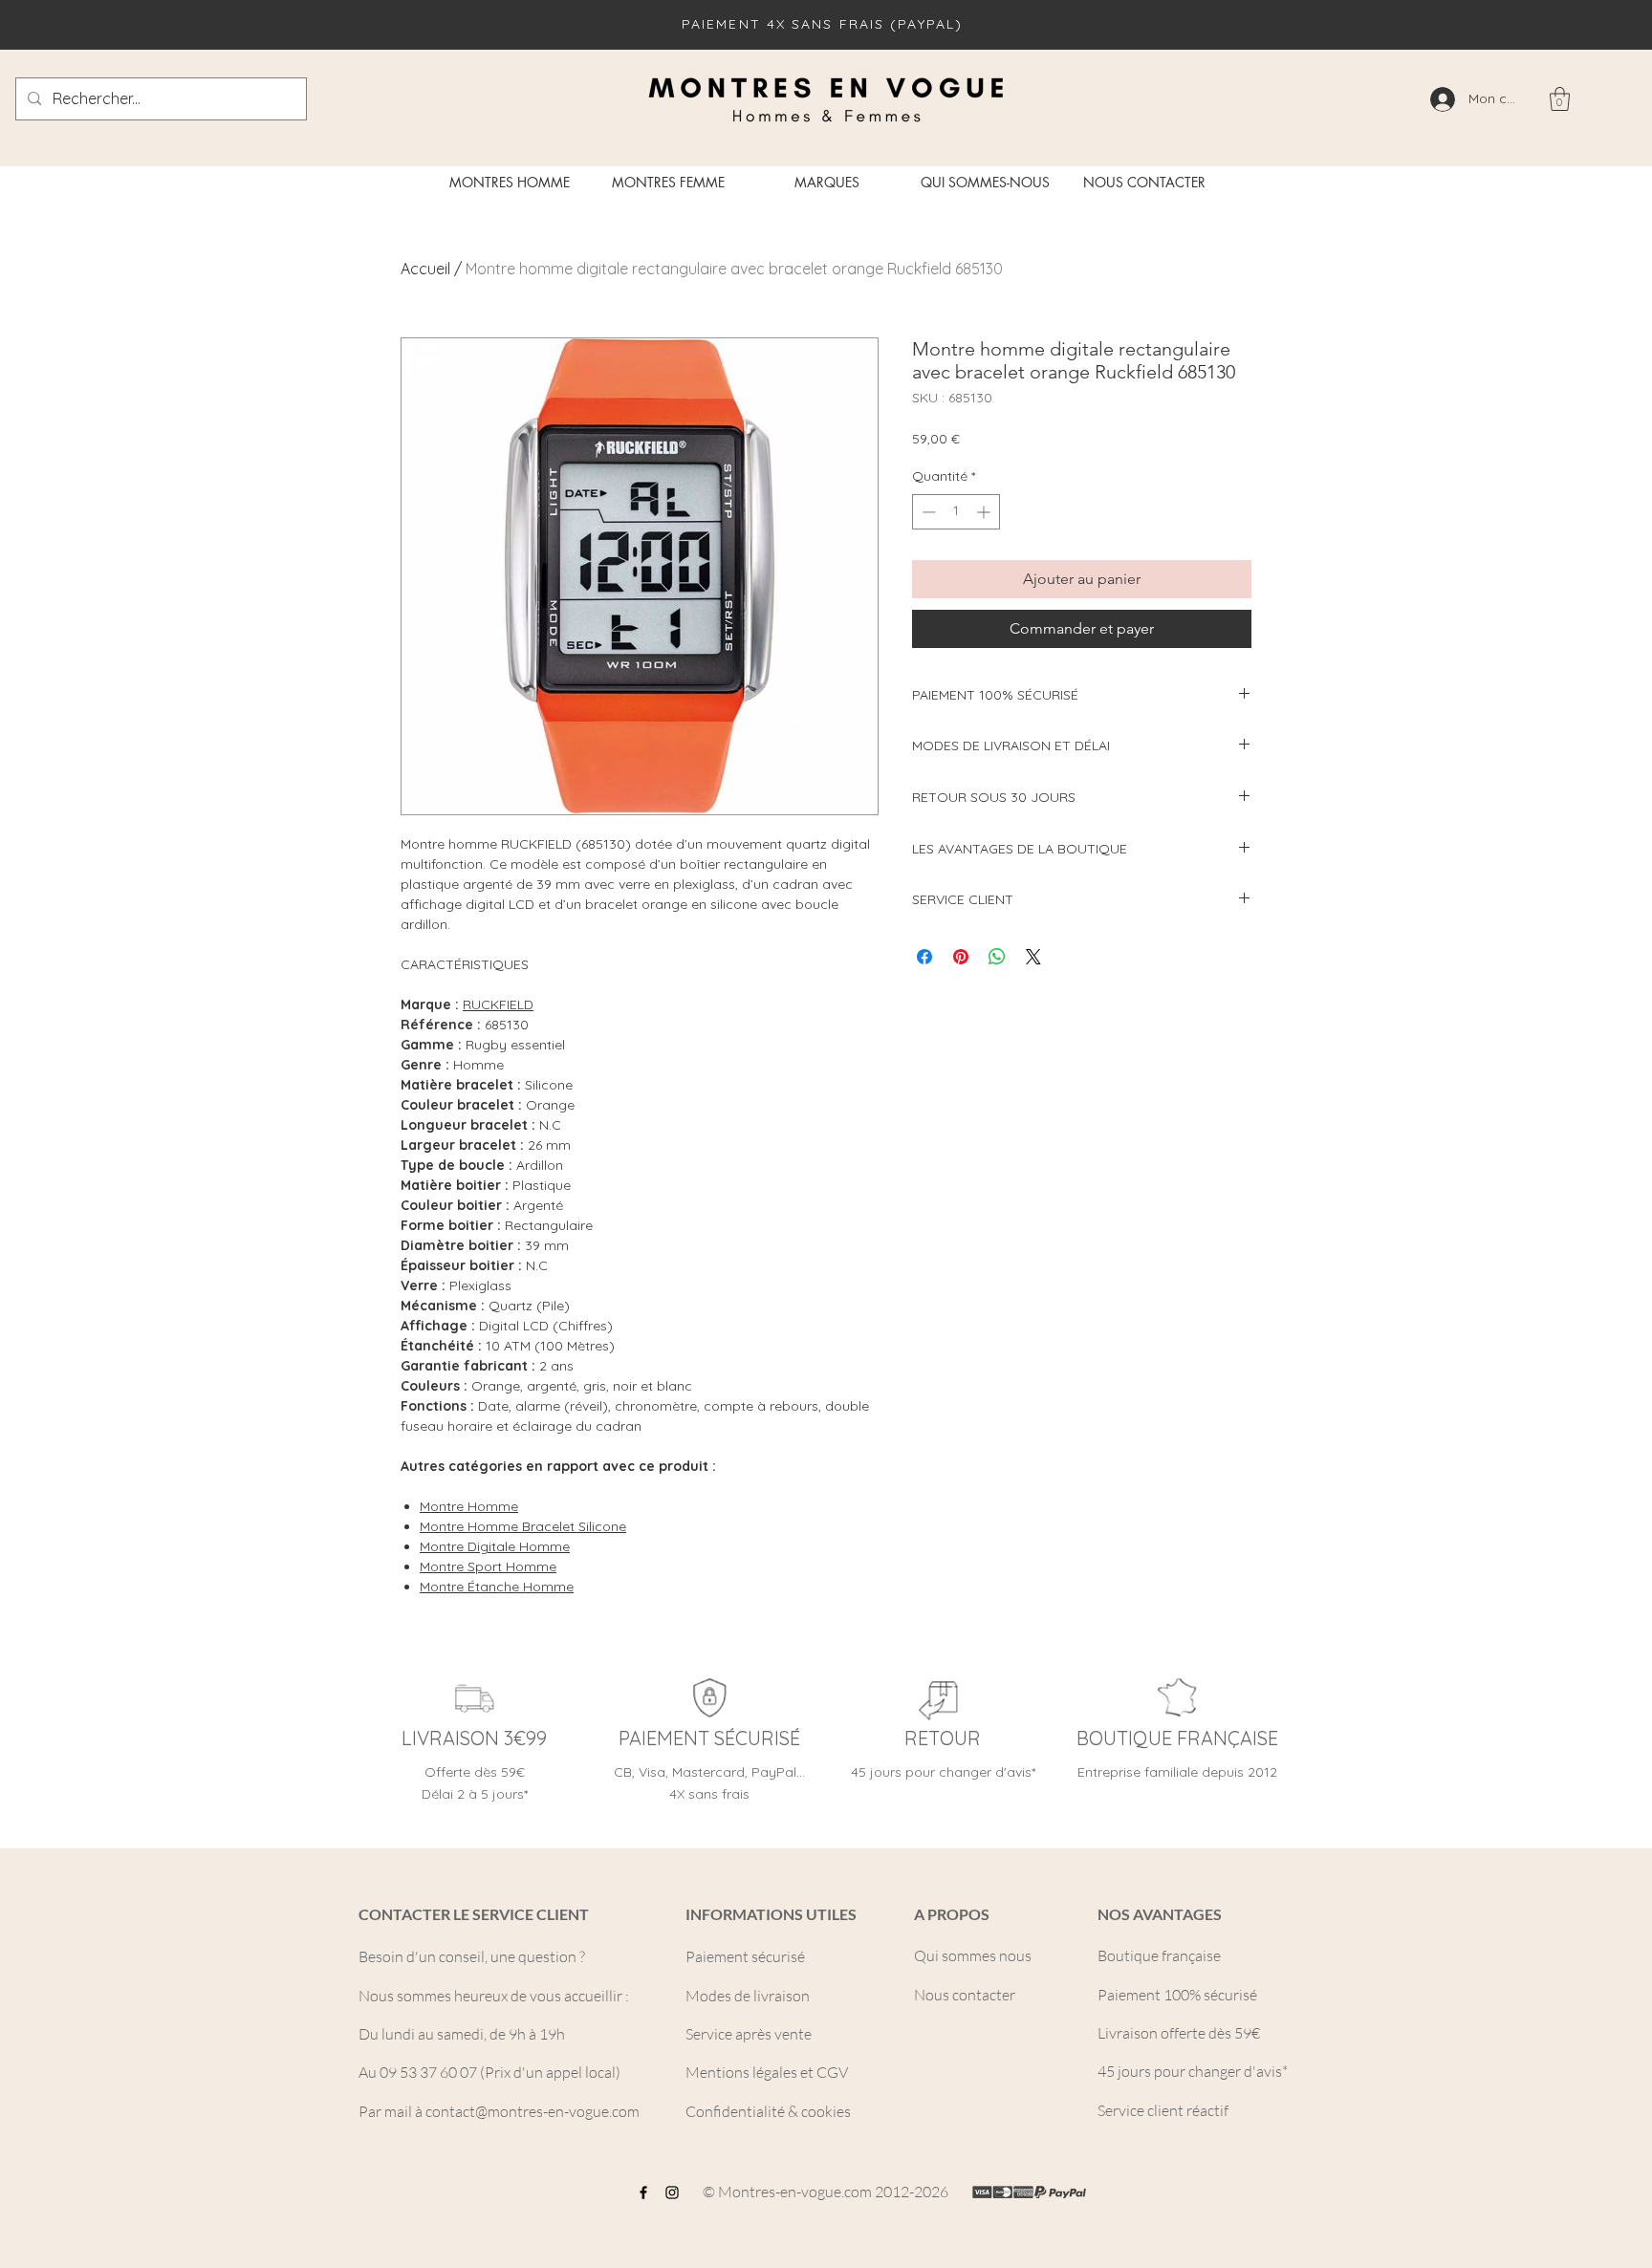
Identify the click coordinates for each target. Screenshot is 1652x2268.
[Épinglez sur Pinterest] (961, 957)
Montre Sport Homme (488, 1566)
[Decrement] (927, 512)
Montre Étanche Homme (497, 1587)
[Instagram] (672, 2192)
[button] (1560, 99)
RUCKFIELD (498, 1004)
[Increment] (985, 512)
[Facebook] (643, 2192)
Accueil (425, 269)
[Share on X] (1033, 957)
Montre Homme (469, 1506)
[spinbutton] (956, 512)
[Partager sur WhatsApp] (997, 957)
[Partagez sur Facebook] (924, 957)
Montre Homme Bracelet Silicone (523, 1526)
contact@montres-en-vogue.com (533, 2111)
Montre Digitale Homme (495, 1546)
